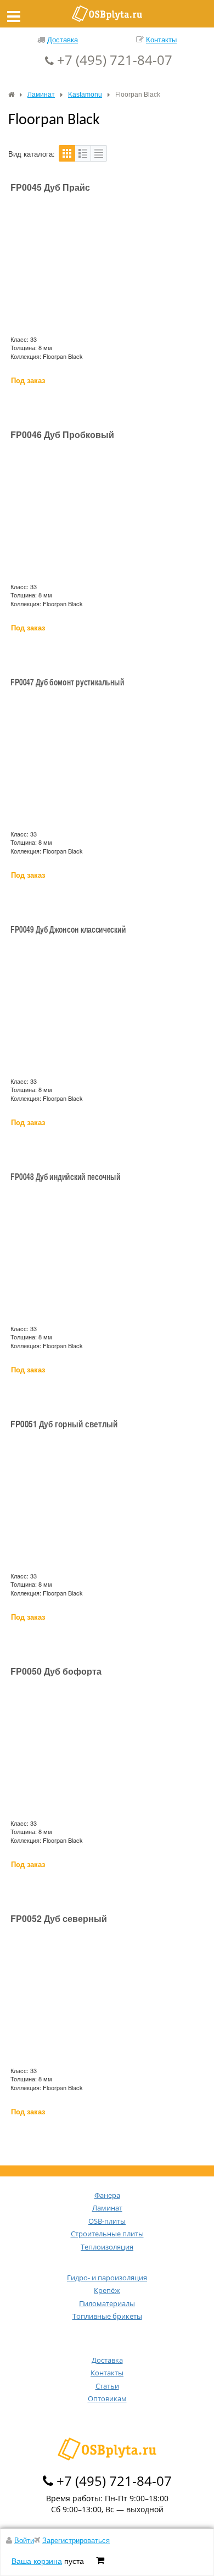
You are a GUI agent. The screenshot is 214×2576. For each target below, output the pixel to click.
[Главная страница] (11, 95)
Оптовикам (107, 2398)
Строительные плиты (107, 2234)
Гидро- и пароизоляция (107, 2278)
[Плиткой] (67, 153)
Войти (24, 2540)
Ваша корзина (37, 2561)
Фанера (107, 2195)
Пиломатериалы (107, 2303)
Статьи (107, 2386)
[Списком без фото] (99, 153)
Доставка (63, 39)
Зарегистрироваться (76, 2540)
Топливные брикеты (107, 2316)
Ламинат (107, 2208)
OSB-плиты (107, 2221)
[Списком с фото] (83, 153)
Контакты (161, 39)
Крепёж (107, 2290)
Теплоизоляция (107, 2247)
